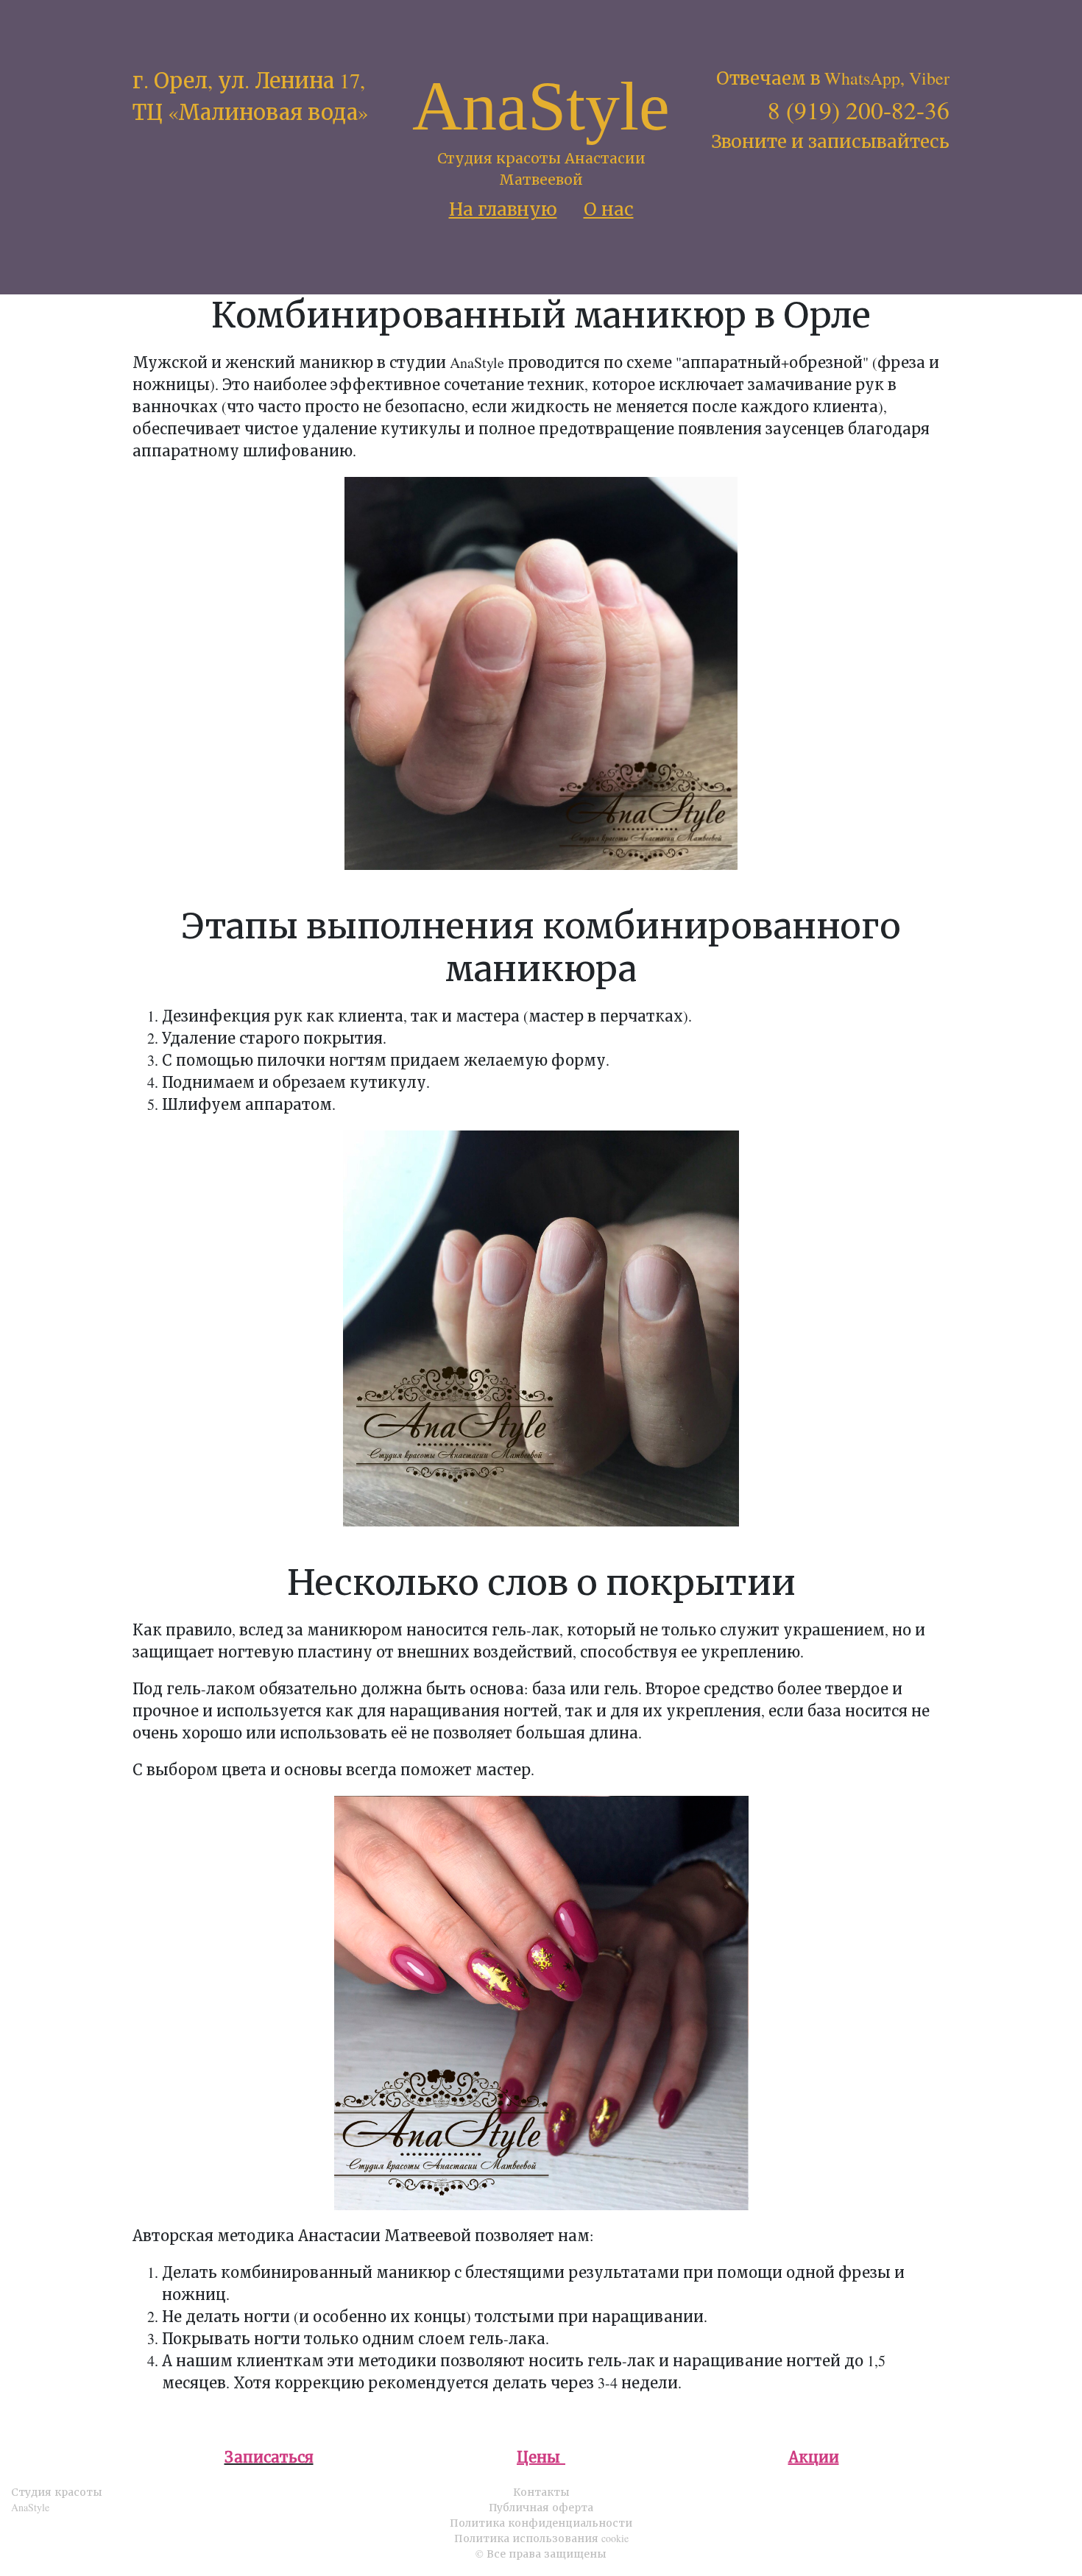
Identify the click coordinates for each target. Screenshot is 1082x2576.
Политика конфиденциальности (541, 2523)
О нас (609, 209)
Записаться (269, 2457)
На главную (503, 209)
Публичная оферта (541, 2507)
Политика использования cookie (541, 2538)
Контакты (541, 2492)
